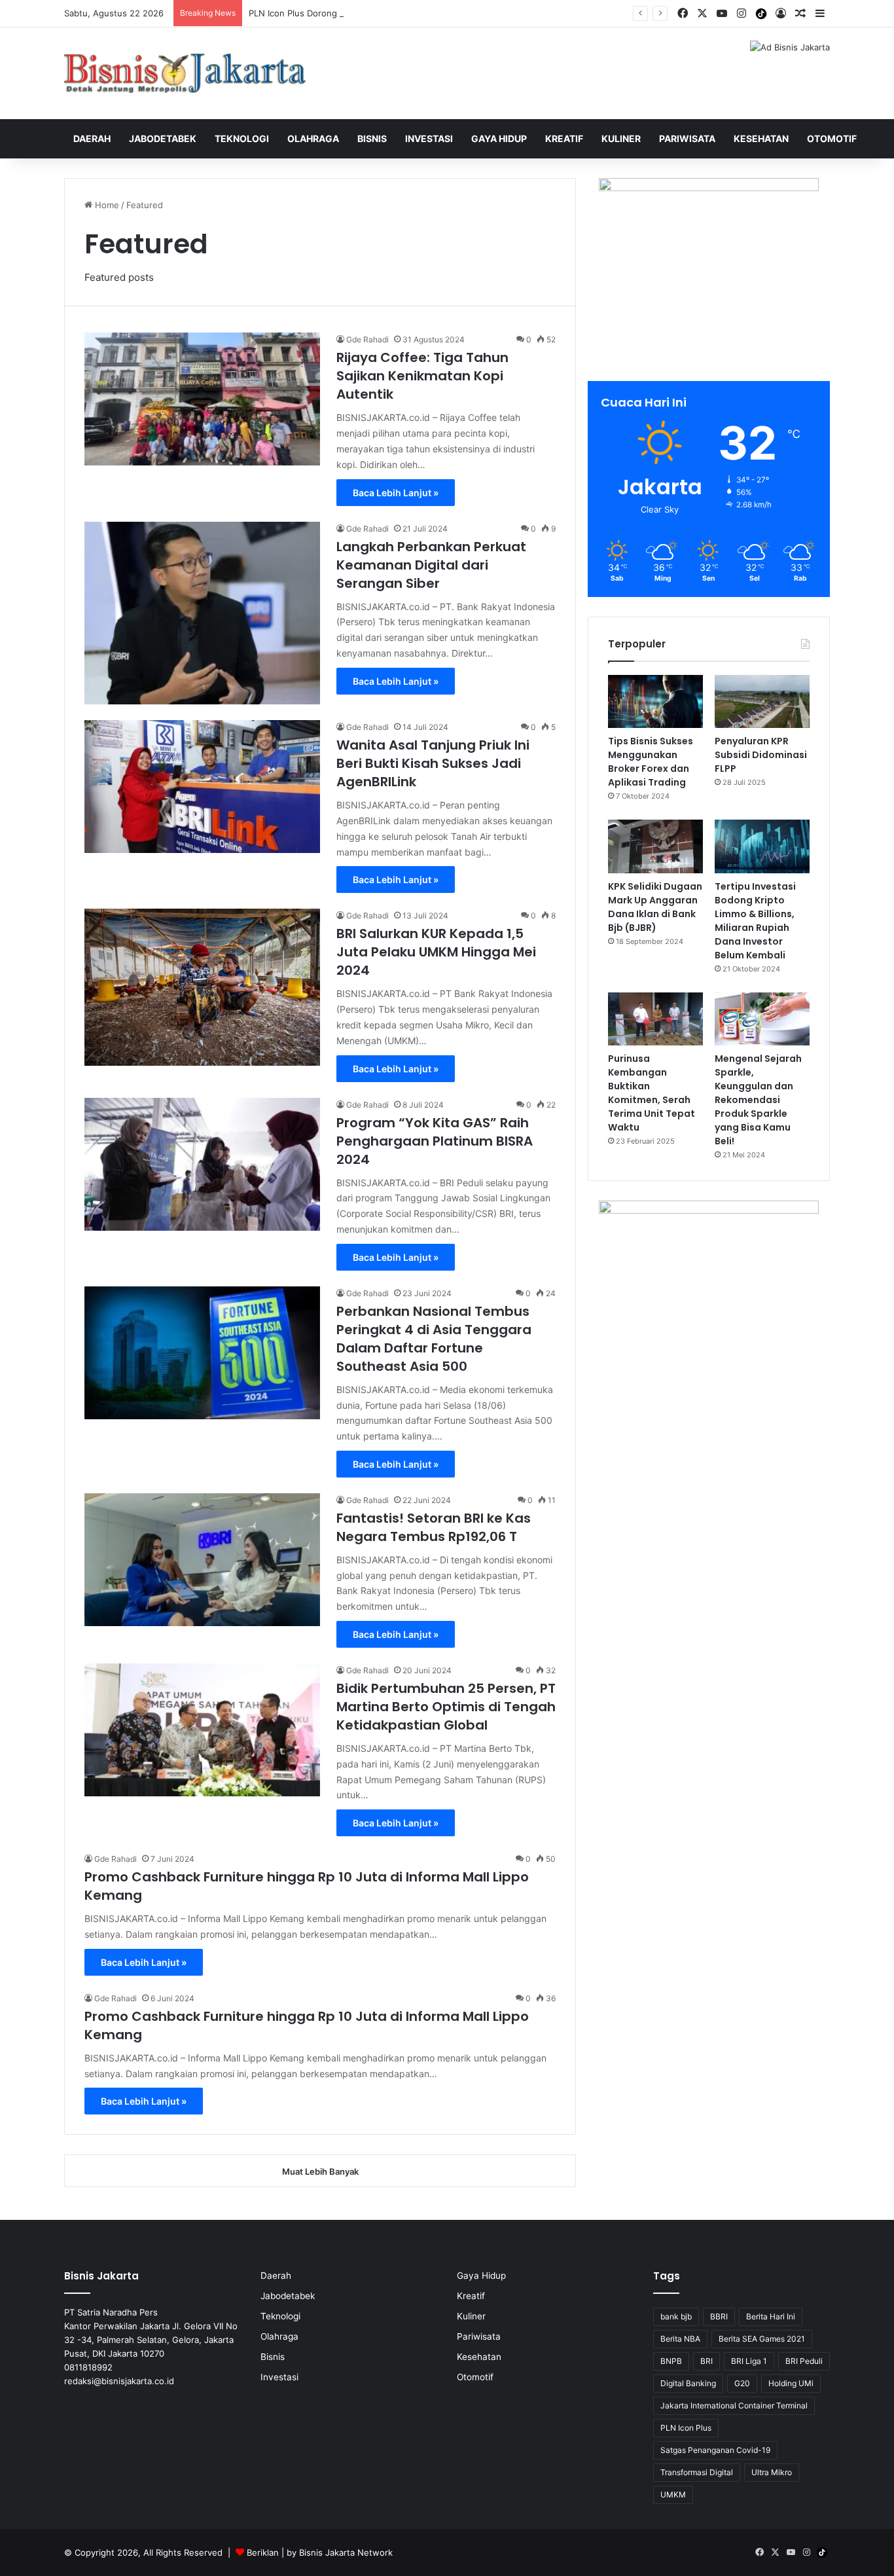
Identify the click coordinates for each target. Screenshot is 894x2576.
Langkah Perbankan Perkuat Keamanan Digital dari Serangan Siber (431, 565)
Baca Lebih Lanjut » (396, 493)
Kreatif (564, 138)
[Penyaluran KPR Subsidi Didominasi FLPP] (762, 702)
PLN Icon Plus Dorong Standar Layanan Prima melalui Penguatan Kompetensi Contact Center (437, 13)
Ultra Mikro (772, 2472)
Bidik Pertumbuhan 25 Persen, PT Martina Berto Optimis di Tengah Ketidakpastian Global (446, 1707)
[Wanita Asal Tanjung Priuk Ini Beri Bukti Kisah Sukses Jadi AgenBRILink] (202, 787)
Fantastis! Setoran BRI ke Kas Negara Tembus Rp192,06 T (434, 1527)
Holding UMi (791, 2383)
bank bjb (676, 2316)
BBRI (719, 2316)
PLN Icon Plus (686, 2428)
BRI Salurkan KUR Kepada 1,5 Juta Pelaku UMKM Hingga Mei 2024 (436, 952)
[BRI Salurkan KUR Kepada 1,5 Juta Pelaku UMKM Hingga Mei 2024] (202, 987)
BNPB (671, 2361)
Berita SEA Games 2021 (762, 2339)
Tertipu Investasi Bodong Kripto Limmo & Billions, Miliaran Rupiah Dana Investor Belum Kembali (755, 921)
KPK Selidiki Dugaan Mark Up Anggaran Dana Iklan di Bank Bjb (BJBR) (655, 907)
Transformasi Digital (697, 2472)
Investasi (429, 138)
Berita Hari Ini (771, 2316)
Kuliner (621, 138)
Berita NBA (680, 2339)
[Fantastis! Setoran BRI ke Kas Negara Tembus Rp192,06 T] (202, 1560)
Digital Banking (688, 2383)
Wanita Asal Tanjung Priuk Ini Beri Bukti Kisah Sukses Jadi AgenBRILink (433, 763)
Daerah (92, 138)
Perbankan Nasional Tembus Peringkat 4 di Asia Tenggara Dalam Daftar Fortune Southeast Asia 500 (434, 1339)
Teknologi (242, 138)
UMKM (673, 2494)
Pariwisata (687, 138)
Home (106, 205)
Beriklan (263, 2552)
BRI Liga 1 (749, 2361)
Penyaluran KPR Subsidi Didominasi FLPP (761, 755)
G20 (742, 2383)
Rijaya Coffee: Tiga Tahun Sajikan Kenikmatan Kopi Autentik (422, 376)
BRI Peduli (804, 2361)
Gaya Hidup (499, 138)
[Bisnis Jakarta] (185, 73)
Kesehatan (761, 138)
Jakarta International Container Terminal (734, 2405)
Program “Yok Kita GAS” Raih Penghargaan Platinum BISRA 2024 (435, 1141)
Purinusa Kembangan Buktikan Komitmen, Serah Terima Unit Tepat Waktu (652, 1093)
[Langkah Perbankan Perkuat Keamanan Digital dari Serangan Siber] (202, 613)
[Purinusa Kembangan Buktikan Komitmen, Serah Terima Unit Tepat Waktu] (655, 1019)
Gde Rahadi (367, 339)
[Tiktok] (761, 14)
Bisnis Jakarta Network (346, 2552)
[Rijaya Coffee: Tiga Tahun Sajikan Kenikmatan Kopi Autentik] (202, 399)
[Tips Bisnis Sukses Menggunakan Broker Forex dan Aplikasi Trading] (655, 702)
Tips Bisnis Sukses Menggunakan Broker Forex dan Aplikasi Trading (651, 762)
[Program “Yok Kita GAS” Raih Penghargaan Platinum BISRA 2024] (202, 1164)
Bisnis (372, 138)
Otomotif (832, 138)
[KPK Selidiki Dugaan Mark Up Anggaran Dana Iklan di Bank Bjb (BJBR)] (655, 846)
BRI (706, 2361)
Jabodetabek (163, 138)
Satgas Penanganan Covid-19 (715, 2450)
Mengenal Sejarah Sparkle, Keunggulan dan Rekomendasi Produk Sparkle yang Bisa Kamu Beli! (758, 1100)
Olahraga (313, 138)
